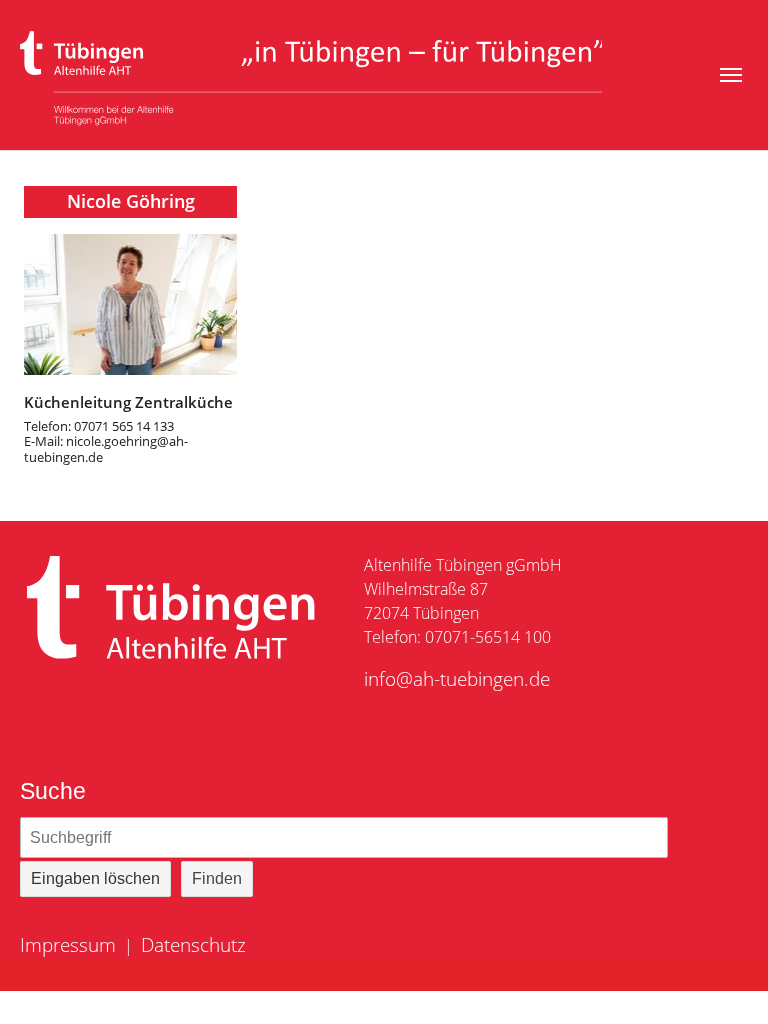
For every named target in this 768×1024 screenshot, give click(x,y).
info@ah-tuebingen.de (457, 678)
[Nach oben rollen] (724, 980)
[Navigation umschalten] (731, 75)
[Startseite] (311, 75)
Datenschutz (193, 944)
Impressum (68, 944)
